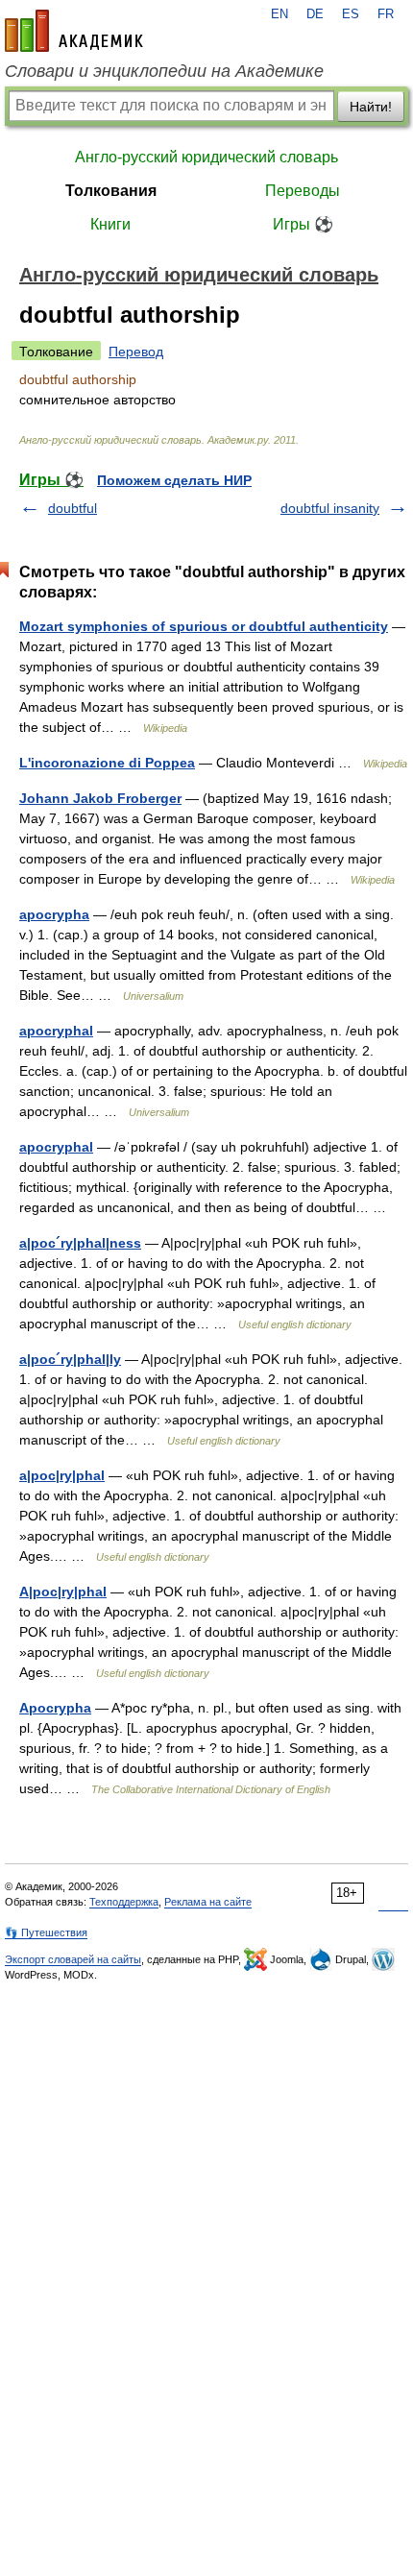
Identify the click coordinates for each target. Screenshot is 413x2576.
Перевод (136, 352)
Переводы (303, 191)
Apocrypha (55, 1708)
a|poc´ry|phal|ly (70, 1359)
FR (386, 14)
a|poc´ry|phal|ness (80, 1243)
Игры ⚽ (303, 224)
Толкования (111, 191)
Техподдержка (124, 1902)
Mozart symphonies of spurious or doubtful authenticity (204, 626)
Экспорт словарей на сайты (73, 1959)
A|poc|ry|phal (63, 1592)
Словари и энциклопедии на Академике (164, 71)
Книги (110, 224)
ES (351, 14)
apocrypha (54, 914)
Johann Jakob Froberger (100, 798)
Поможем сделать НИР (174, 480)
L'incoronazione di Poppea (107, 763)
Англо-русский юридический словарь (206, 157)
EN (279, 14)
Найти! (371, 107)
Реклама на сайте (208, 1902)
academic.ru (74, 31)
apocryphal (56, 1031)
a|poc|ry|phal (62, 1475)
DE (315, 14)
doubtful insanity (330, 508)
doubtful (73, 508)
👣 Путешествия (46, 1932)
